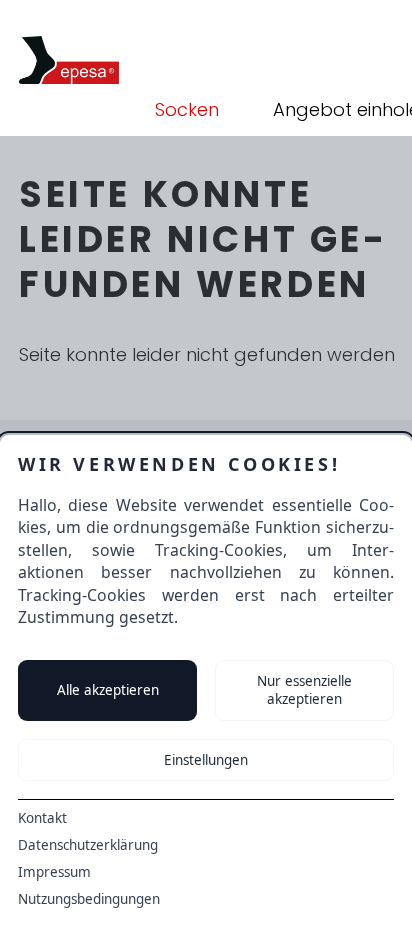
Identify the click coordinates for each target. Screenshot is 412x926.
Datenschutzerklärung (88, 845)
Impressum (54, 872)
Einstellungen (206, 760)
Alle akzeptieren (108, 690)
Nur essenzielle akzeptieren (304, 690)
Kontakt (42, 818)
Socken (187, 109)
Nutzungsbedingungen (89, 899)
